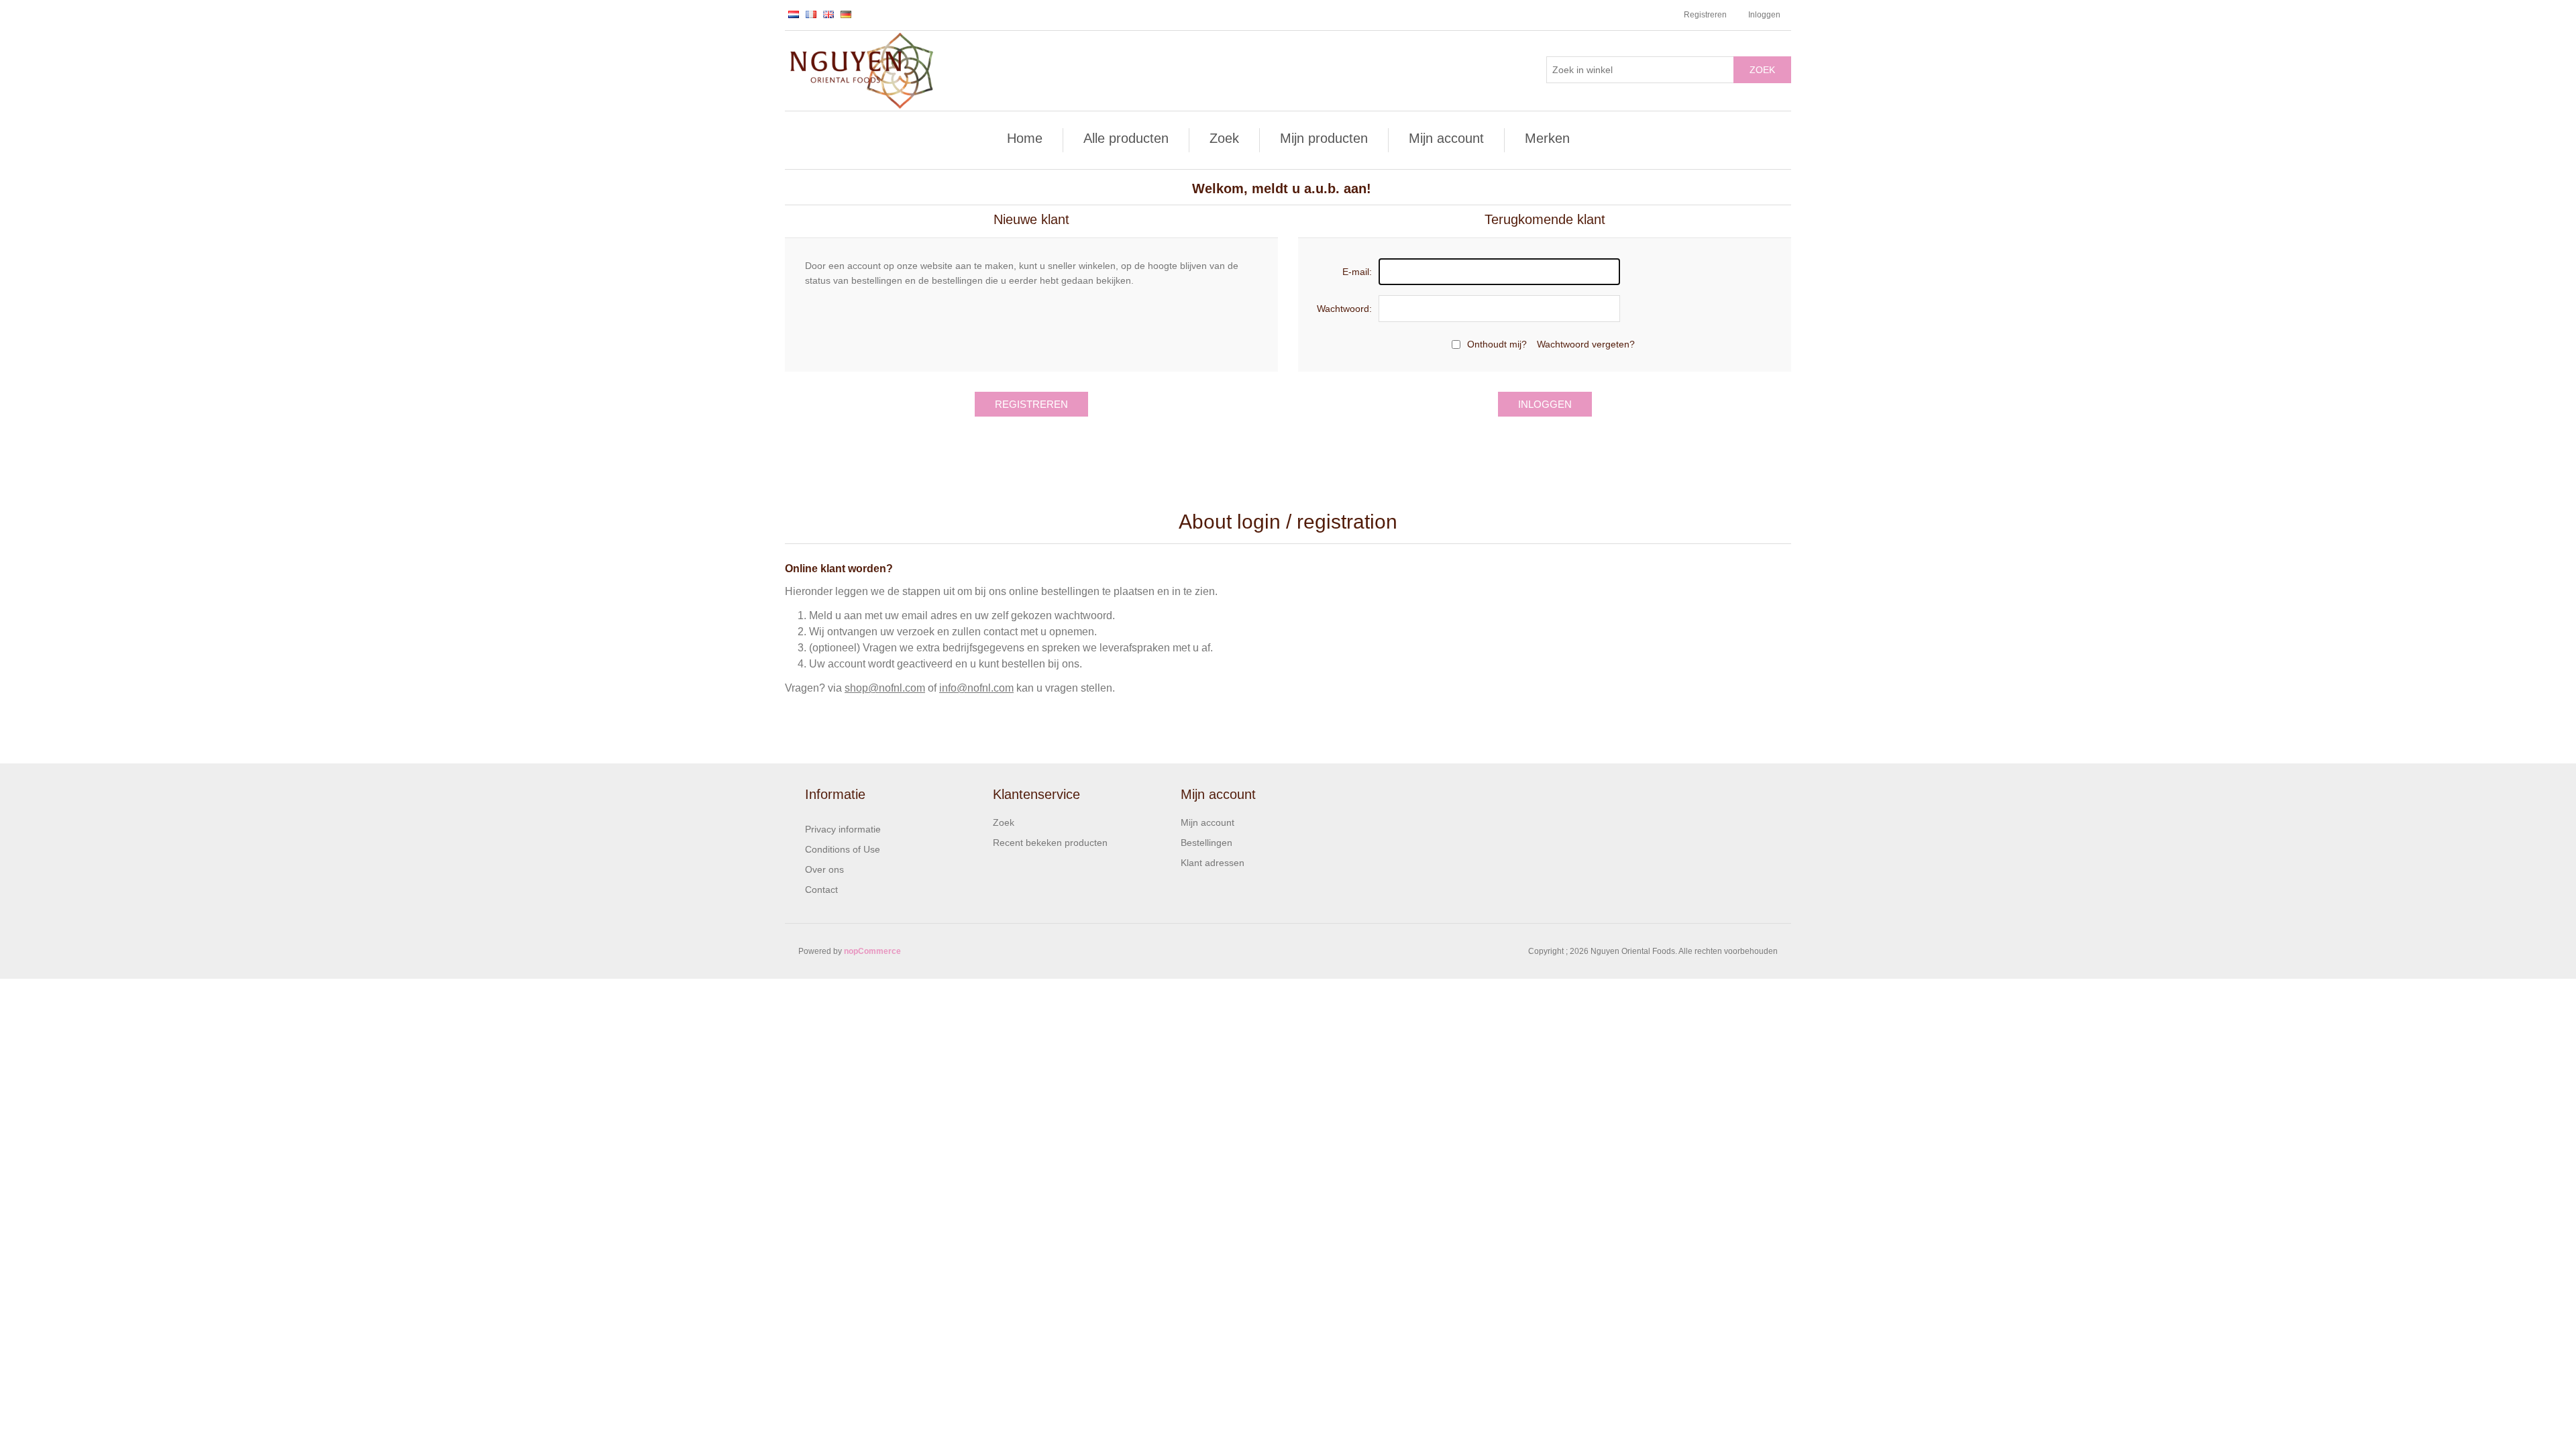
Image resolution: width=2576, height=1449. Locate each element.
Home (1025, 138)
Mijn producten (1324, 138)
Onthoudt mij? (1497, 344)
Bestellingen (1206, 843)
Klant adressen (1213, 863)
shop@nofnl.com (885, 688)
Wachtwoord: (1344, 309)
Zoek (1762, 70)
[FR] (811, 14)
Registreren (1705, 15)
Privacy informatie (843, 829)
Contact (821, 890)
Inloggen (1764, 15)
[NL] (794, 14)
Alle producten (1126, 138)
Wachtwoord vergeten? (1586, 344)
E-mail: (1357, 272)
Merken (1547, 138)
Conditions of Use (843, 849)
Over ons (824, 869)
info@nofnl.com (976, 688)
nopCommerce (872, 951)
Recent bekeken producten (1050, 843)
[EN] (828, 14)
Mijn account (1446, 138)
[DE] (846, 14)
